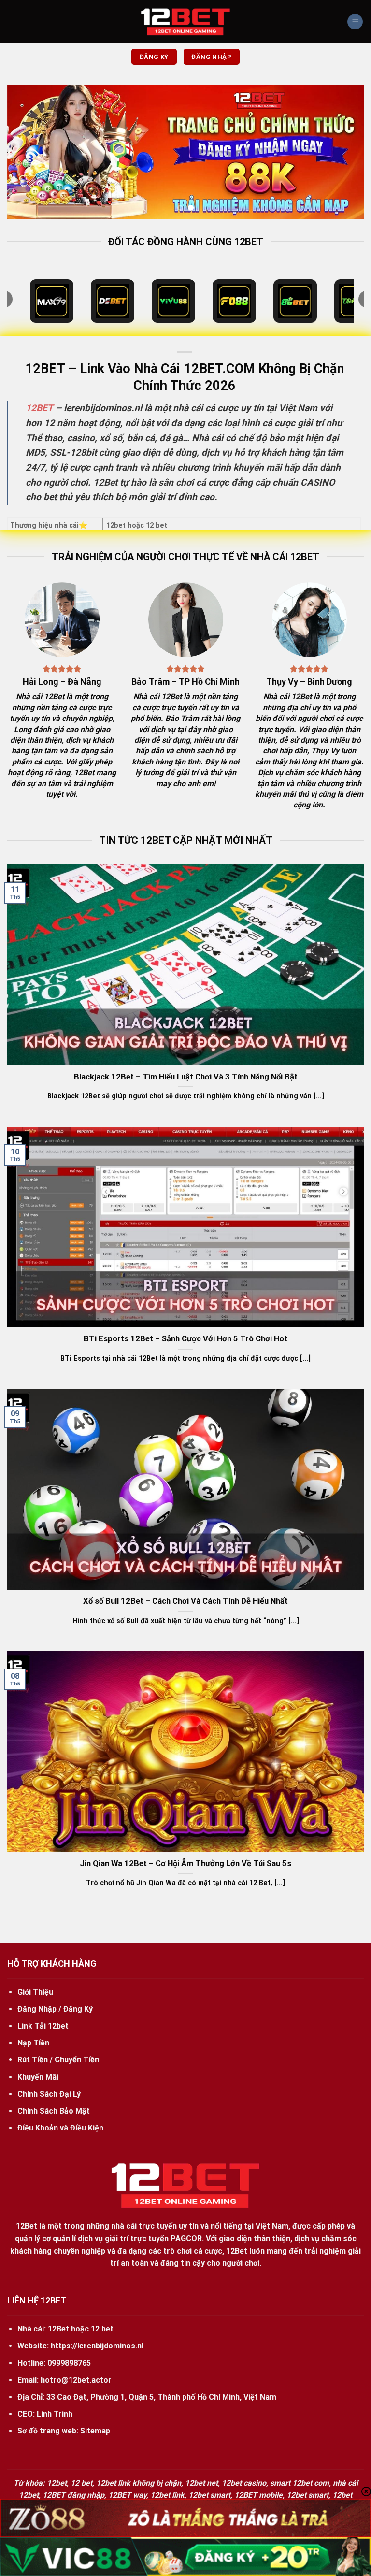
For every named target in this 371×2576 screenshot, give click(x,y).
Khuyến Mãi (38, 2077)
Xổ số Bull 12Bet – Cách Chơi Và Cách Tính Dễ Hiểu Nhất (185, 1601)
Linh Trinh (55, 2414)
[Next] (344, 152)
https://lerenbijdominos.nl (97, 2346)
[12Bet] (185, 22)
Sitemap (95, 2431)
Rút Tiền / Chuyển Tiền (58, 2060)
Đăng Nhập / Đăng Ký (55, 2009)
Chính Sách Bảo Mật (54, 2111)
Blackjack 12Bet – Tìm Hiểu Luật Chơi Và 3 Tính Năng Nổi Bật (186, 1077)
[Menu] (355, 22)
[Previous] (27, 152)
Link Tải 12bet (43, 2026)
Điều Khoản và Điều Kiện (60, 2128)
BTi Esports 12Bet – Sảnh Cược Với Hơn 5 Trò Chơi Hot (185, 1339)
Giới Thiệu (35, 1992)
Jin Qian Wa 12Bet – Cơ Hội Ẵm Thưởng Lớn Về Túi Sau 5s (185, 1864)
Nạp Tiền (33, 2043)
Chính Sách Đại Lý (49, 2094)
